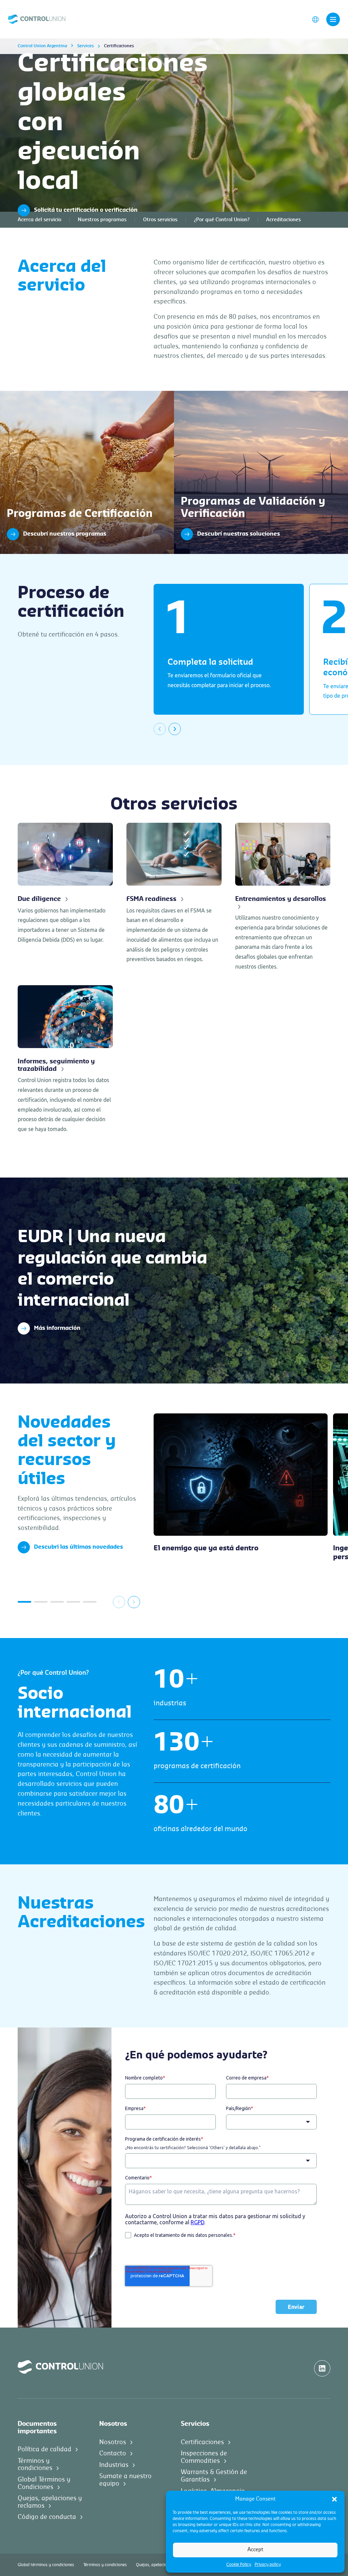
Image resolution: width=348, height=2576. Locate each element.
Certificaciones (202, 2442)
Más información (57, 1328)
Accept (255, 2550)
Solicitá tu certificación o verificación (86, 210)
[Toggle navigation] (333, 19)
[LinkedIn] (322, 2368)
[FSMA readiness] (174, 894)
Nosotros (113, 2442)
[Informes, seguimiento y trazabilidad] (65, 1060)
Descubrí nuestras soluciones (211, 394)
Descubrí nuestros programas (37, 394)
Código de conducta (47, 2517)
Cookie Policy (239, 2564)
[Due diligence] (65, 884)
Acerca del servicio (39, 220)
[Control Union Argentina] (37, 19)
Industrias (114, 2465)
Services (85, 46)
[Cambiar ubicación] (315, 19)
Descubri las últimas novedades (79, 1547)
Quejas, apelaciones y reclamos (166, 2565)
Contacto (113, 2453)
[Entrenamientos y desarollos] (283, 897)
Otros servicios (160, 220)
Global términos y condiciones (46, 2565)
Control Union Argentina (42, 46)
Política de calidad (45, 2449)
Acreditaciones (283, 220)
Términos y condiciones (105, 2565)
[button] (334, 2499)
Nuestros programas (102, 220)
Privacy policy (268, 2564)
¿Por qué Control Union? (222, 220)
